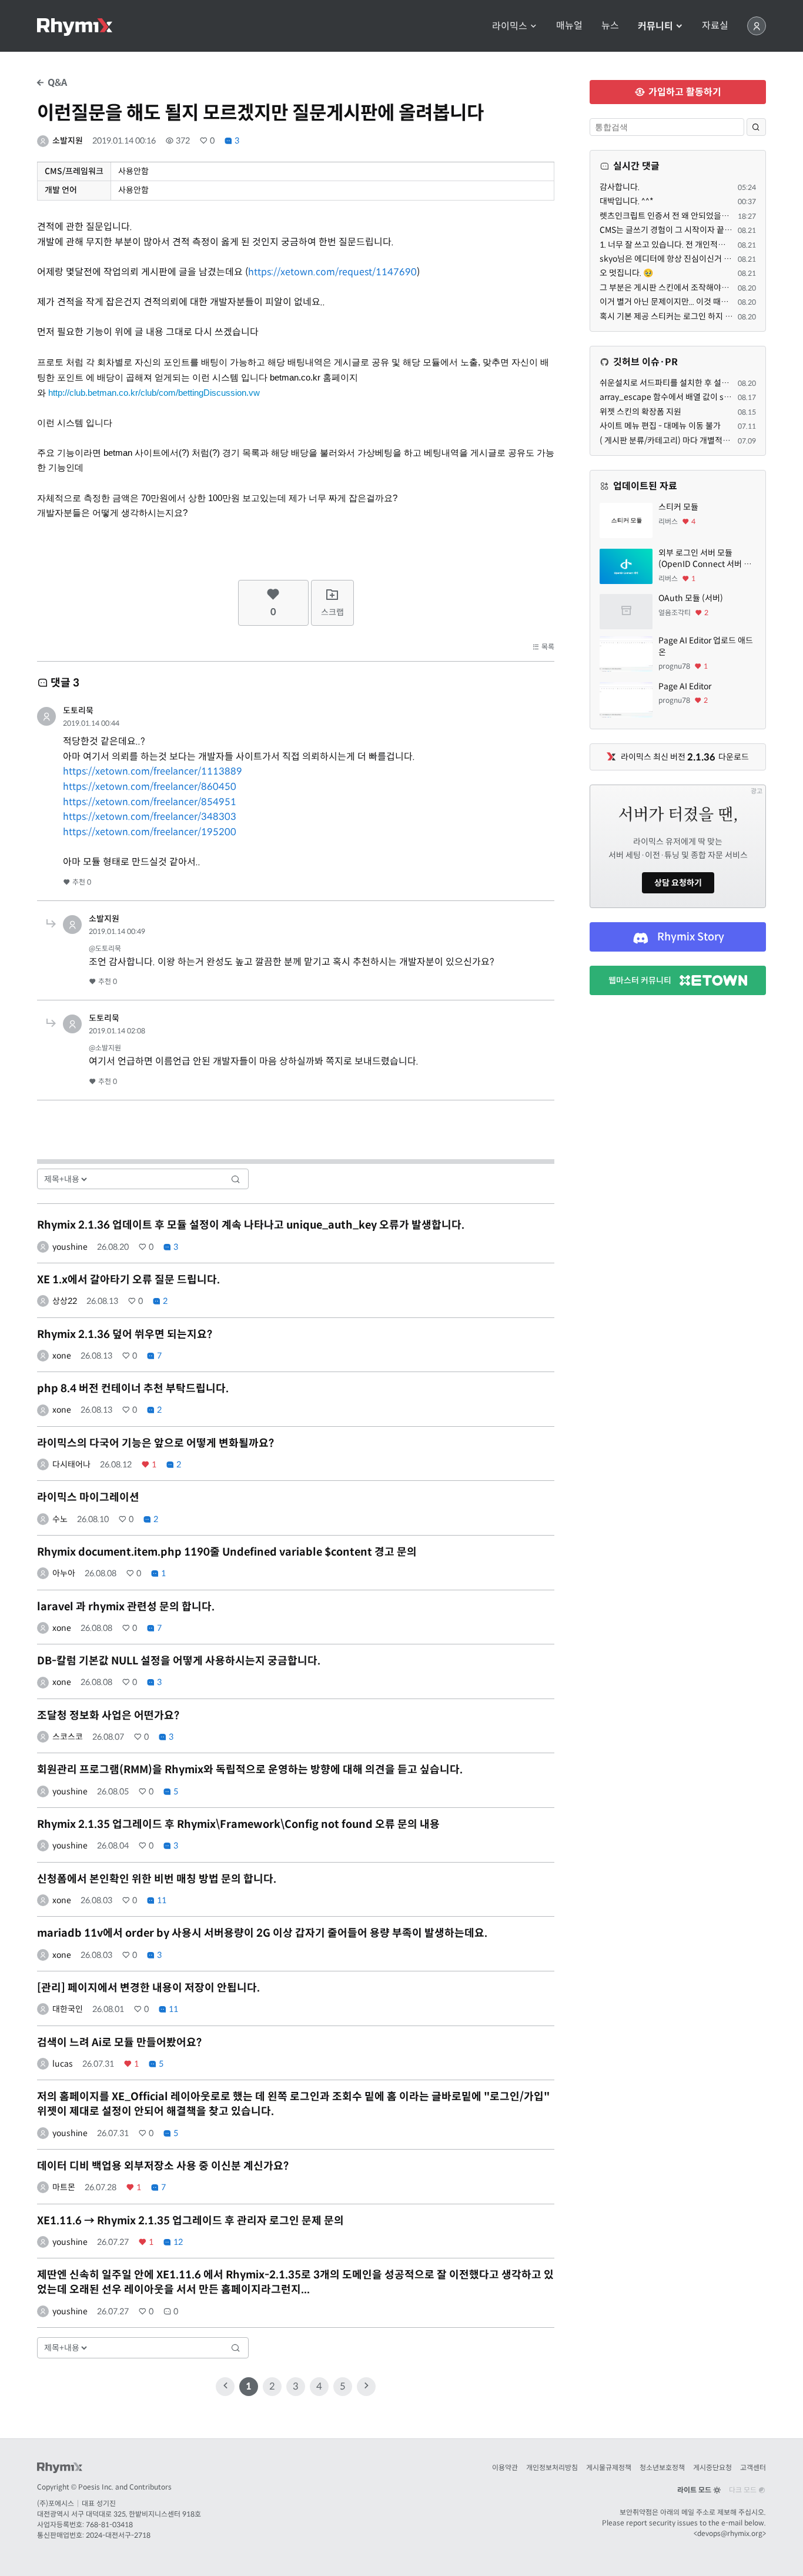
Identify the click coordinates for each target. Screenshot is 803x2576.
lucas (63, 2064)
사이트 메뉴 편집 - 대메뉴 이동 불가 (660, 426)
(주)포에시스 (56, 2503)
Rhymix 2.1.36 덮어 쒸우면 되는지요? (125, 1334)
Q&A (56, 83)
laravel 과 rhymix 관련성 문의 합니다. (126, 1607)
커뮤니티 (657, 26)
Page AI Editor (685, 686)
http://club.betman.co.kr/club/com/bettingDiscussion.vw (154, 393)
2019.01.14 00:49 (117, 931)
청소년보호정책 (662, 2467)
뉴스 (610, 26)
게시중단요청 (712, 2467)
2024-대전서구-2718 (118, 2535)
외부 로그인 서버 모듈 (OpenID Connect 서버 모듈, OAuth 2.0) (705, 559)
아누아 (64, 1573)
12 (177, 2242)
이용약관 (505, 2467)
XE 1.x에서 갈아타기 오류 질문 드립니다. (128, 1280)
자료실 (715, 26)
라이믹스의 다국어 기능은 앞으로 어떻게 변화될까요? (155, 1443)
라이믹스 (511, 26)
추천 (81, 882)
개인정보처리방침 (552, 2467)
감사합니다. (620, 187)
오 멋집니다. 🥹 (626, 273)
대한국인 (68, 2009)
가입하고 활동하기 (684, 92)
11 (161, 1900)
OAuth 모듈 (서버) (691, 598)
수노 (60, 1519)
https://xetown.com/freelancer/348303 (150, 817)
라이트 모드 (695, 2490)
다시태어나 (71, 1464)
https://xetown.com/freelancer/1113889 (153, 771)
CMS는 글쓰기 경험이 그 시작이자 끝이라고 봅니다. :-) (692, 230)
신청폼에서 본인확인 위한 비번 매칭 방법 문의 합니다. (157, 1879)
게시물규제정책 (609, 2467)
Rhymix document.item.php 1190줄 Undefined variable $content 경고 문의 (227, 1552)
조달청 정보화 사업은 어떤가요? (108, 1716)
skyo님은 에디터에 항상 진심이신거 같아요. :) (677, 259)
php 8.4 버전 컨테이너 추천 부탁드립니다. (133, 1389)
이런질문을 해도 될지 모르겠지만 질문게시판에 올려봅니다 (260, 113)
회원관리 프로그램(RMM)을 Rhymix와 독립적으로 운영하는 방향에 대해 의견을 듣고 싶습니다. (250, 1770)
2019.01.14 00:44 (91, 723)
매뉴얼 (569, 26)
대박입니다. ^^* (627, 201)
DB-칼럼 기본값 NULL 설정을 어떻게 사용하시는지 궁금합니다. (179, 1661)
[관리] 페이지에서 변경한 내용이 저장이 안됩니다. (148, 1988)
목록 (547, 647)
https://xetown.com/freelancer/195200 (150, 832)
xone (62, 1356)
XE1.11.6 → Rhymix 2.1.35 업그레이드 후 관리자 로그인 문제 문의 (190, 2221)
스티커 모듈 (678, 507)
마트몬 (64, 2187)
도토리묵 (78, 710)
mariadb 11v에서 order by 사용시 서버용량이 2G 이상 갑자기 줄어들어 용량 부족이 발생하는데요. (262, 1933)
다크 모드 (744, 2490)
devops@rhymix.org (730, 2533)
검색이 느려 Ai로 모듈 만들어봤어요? (119, 2043)
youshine (70, 1247)
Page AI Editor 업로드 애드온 (706, 646)
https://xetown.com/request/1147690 (332, 272)
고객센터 (753, 2467)
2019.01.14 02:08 (117, 1031)
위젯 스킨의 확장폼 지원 (640, 412)
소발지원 (68, 141)
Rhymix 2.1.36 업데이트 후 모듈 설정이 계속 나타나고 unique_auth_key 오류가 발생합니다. (251, 1225)
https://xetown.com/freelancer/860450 (150, 787)
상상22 (65, 1301)
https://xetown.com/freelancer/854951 (150, 802)
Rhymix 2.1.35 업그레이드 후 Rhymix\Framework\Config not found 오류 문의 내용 (238, 1824)
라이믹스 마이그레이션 (88, 1497)
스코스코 (68, 1737)
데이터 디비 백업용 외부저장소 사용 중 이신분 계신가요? (163, 2166)
